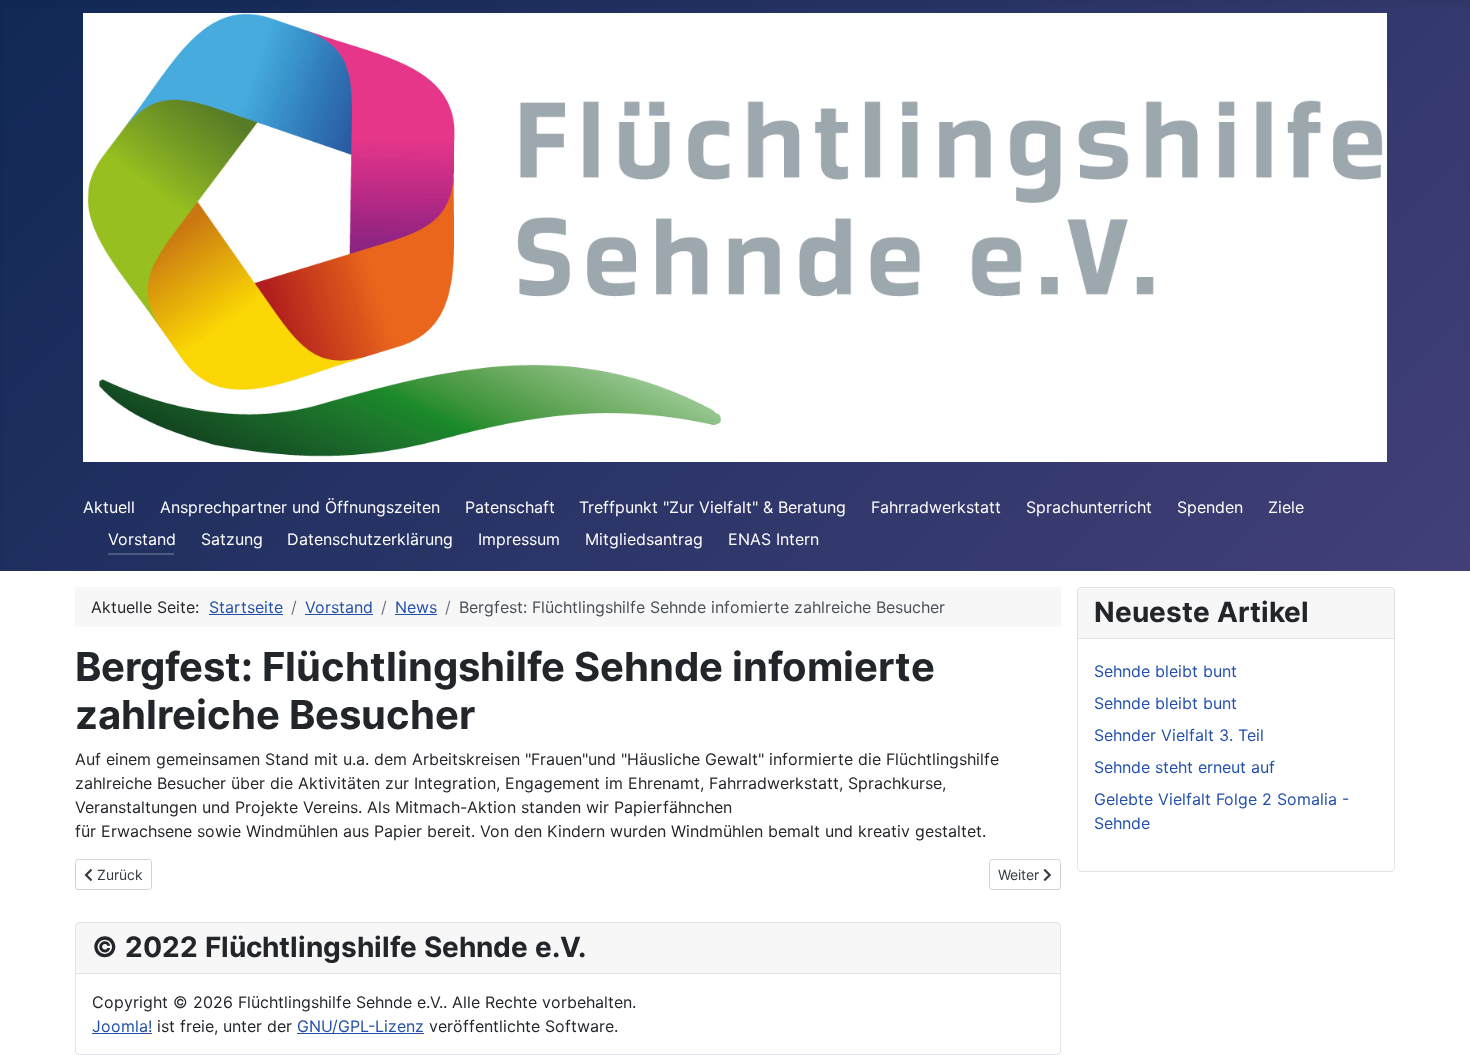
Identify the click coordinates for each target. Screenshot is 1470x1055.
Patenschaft (510, 507)
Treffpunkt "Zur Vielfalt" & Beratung (712, 507)
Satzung (232, 539)
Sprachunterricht (1089, 507)
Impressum (519, 539)
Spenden (1210, 507)
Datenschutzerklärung (370, 539)
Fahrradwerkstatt (936, 507)
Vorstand (142, 539)
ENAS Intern (773, 539)
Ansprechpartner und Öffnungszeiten (300, 507)
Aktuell (109, 507)
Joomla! (122, 1026)
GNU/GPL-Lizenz (360, 1026)
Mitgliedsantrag (644, 539)
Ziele (1286, 507)
